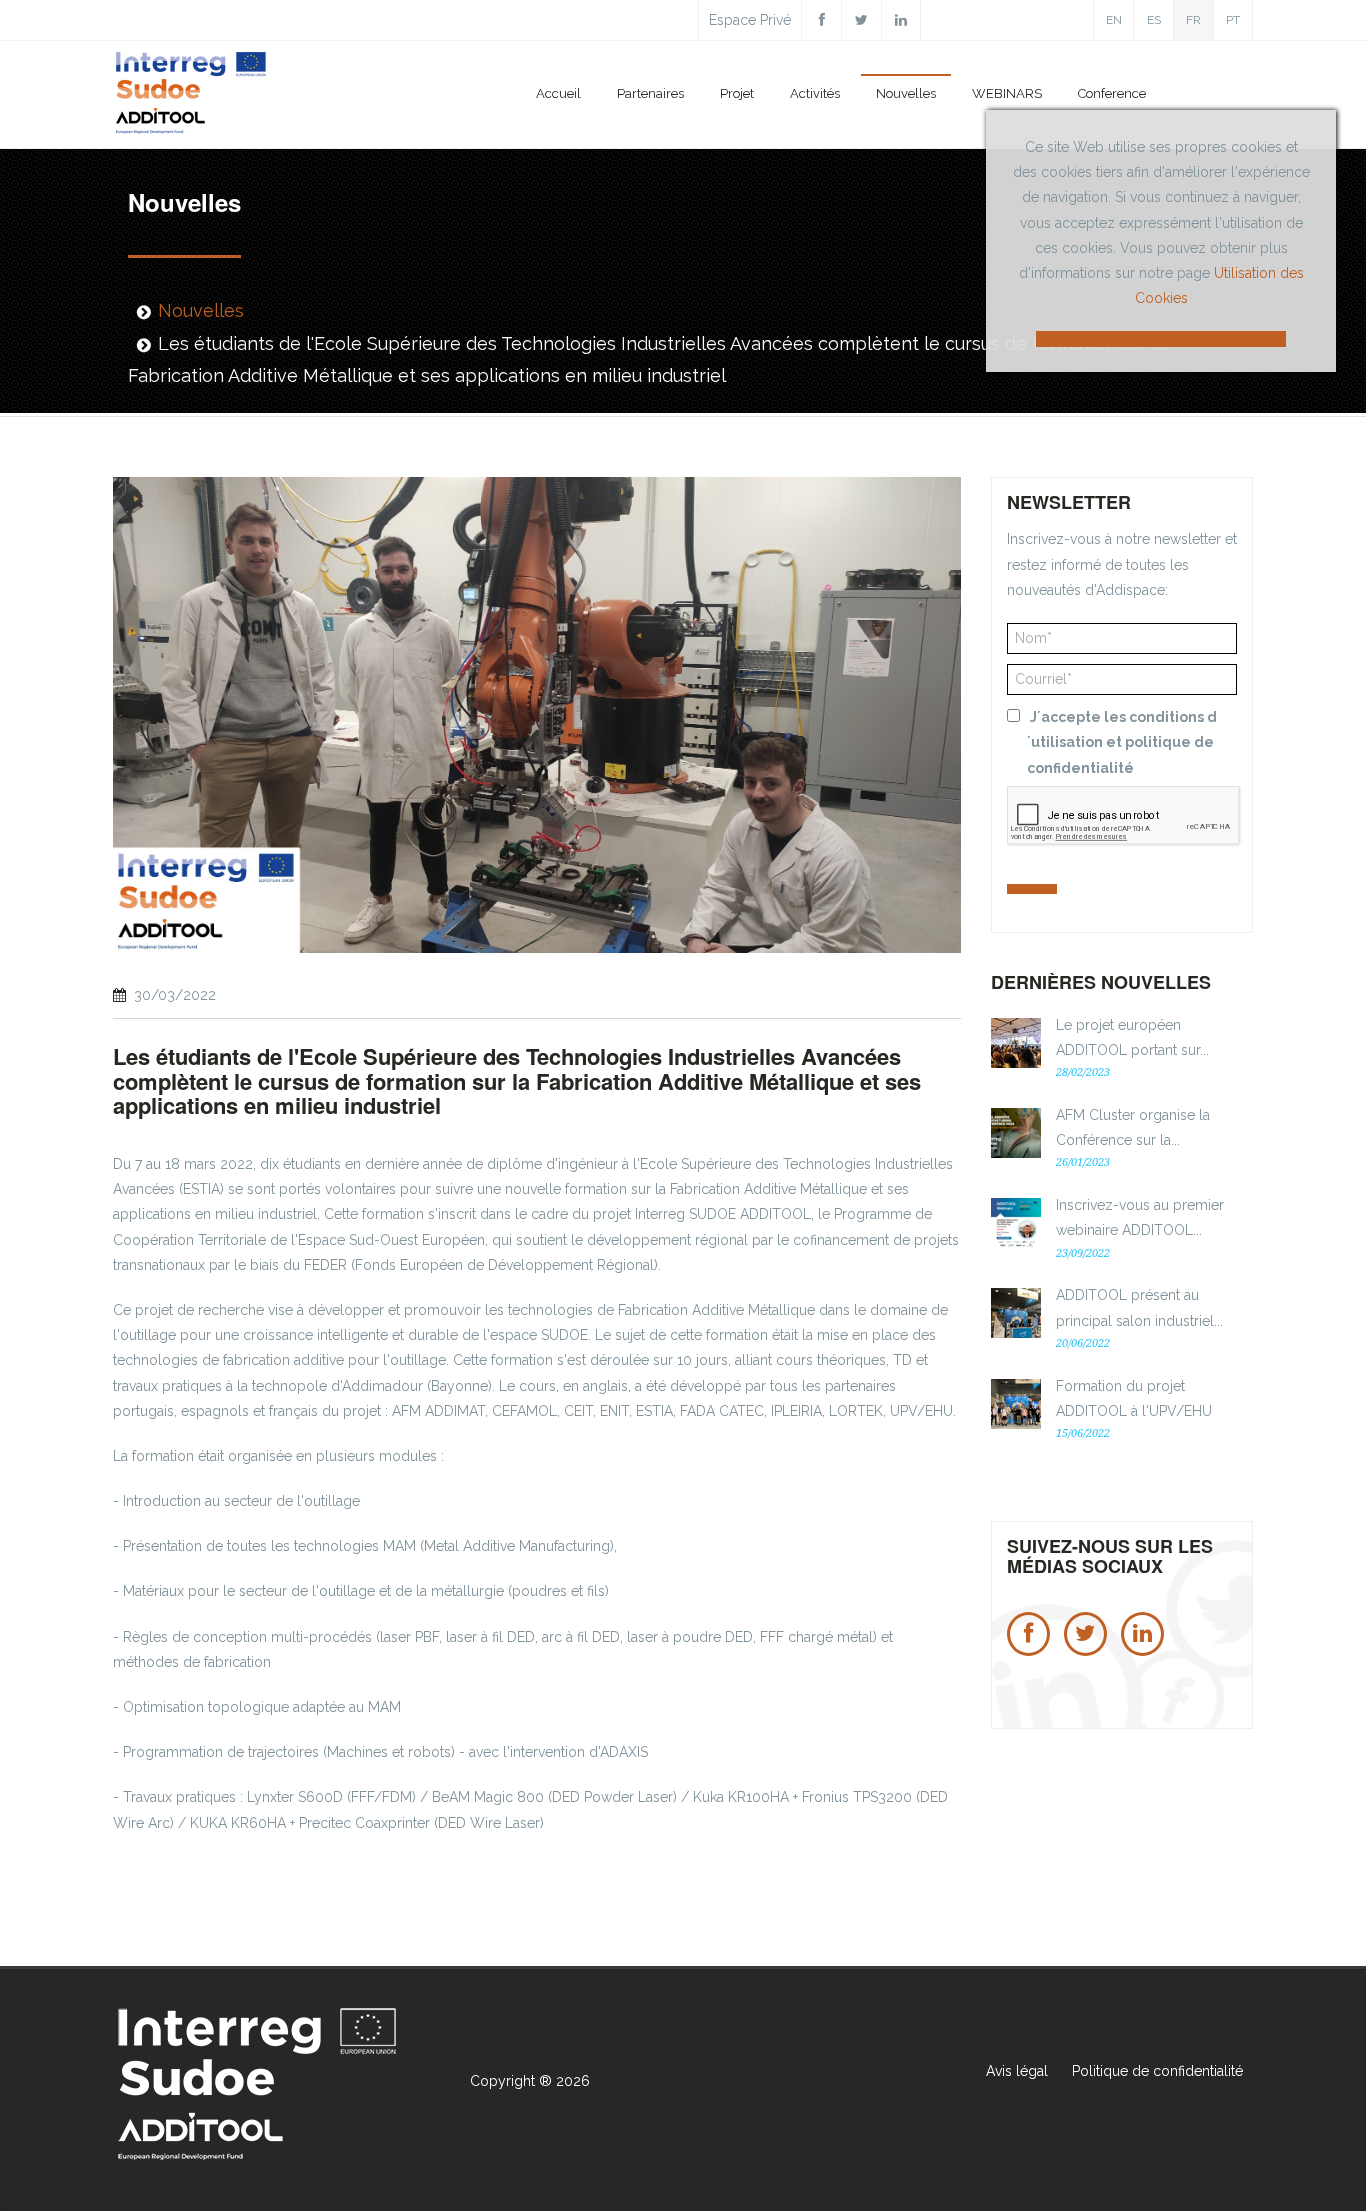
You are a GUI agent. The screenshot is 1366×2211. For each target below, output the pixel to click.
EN (1114, 20)
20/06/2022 (1083, 1343)
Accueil (558, 93)
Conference (1112, 93)
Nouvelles (906, 93)
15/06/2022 (1083, 1433)
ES (1154, 20)
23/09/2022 (1083, 1253)
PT (1233, 20)
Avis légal (1017, 2071)
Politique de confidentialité (1157, 2071)
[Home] (192, 97)
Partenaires (650, 93)
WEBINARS (1007, 93)
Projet (737, 93)
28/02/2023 (1083, 1072)
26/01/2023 (1083, 1162)
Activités (815, 93)
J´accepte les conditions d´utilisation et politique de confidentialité (1122, 742)
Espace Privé (750, 20)
